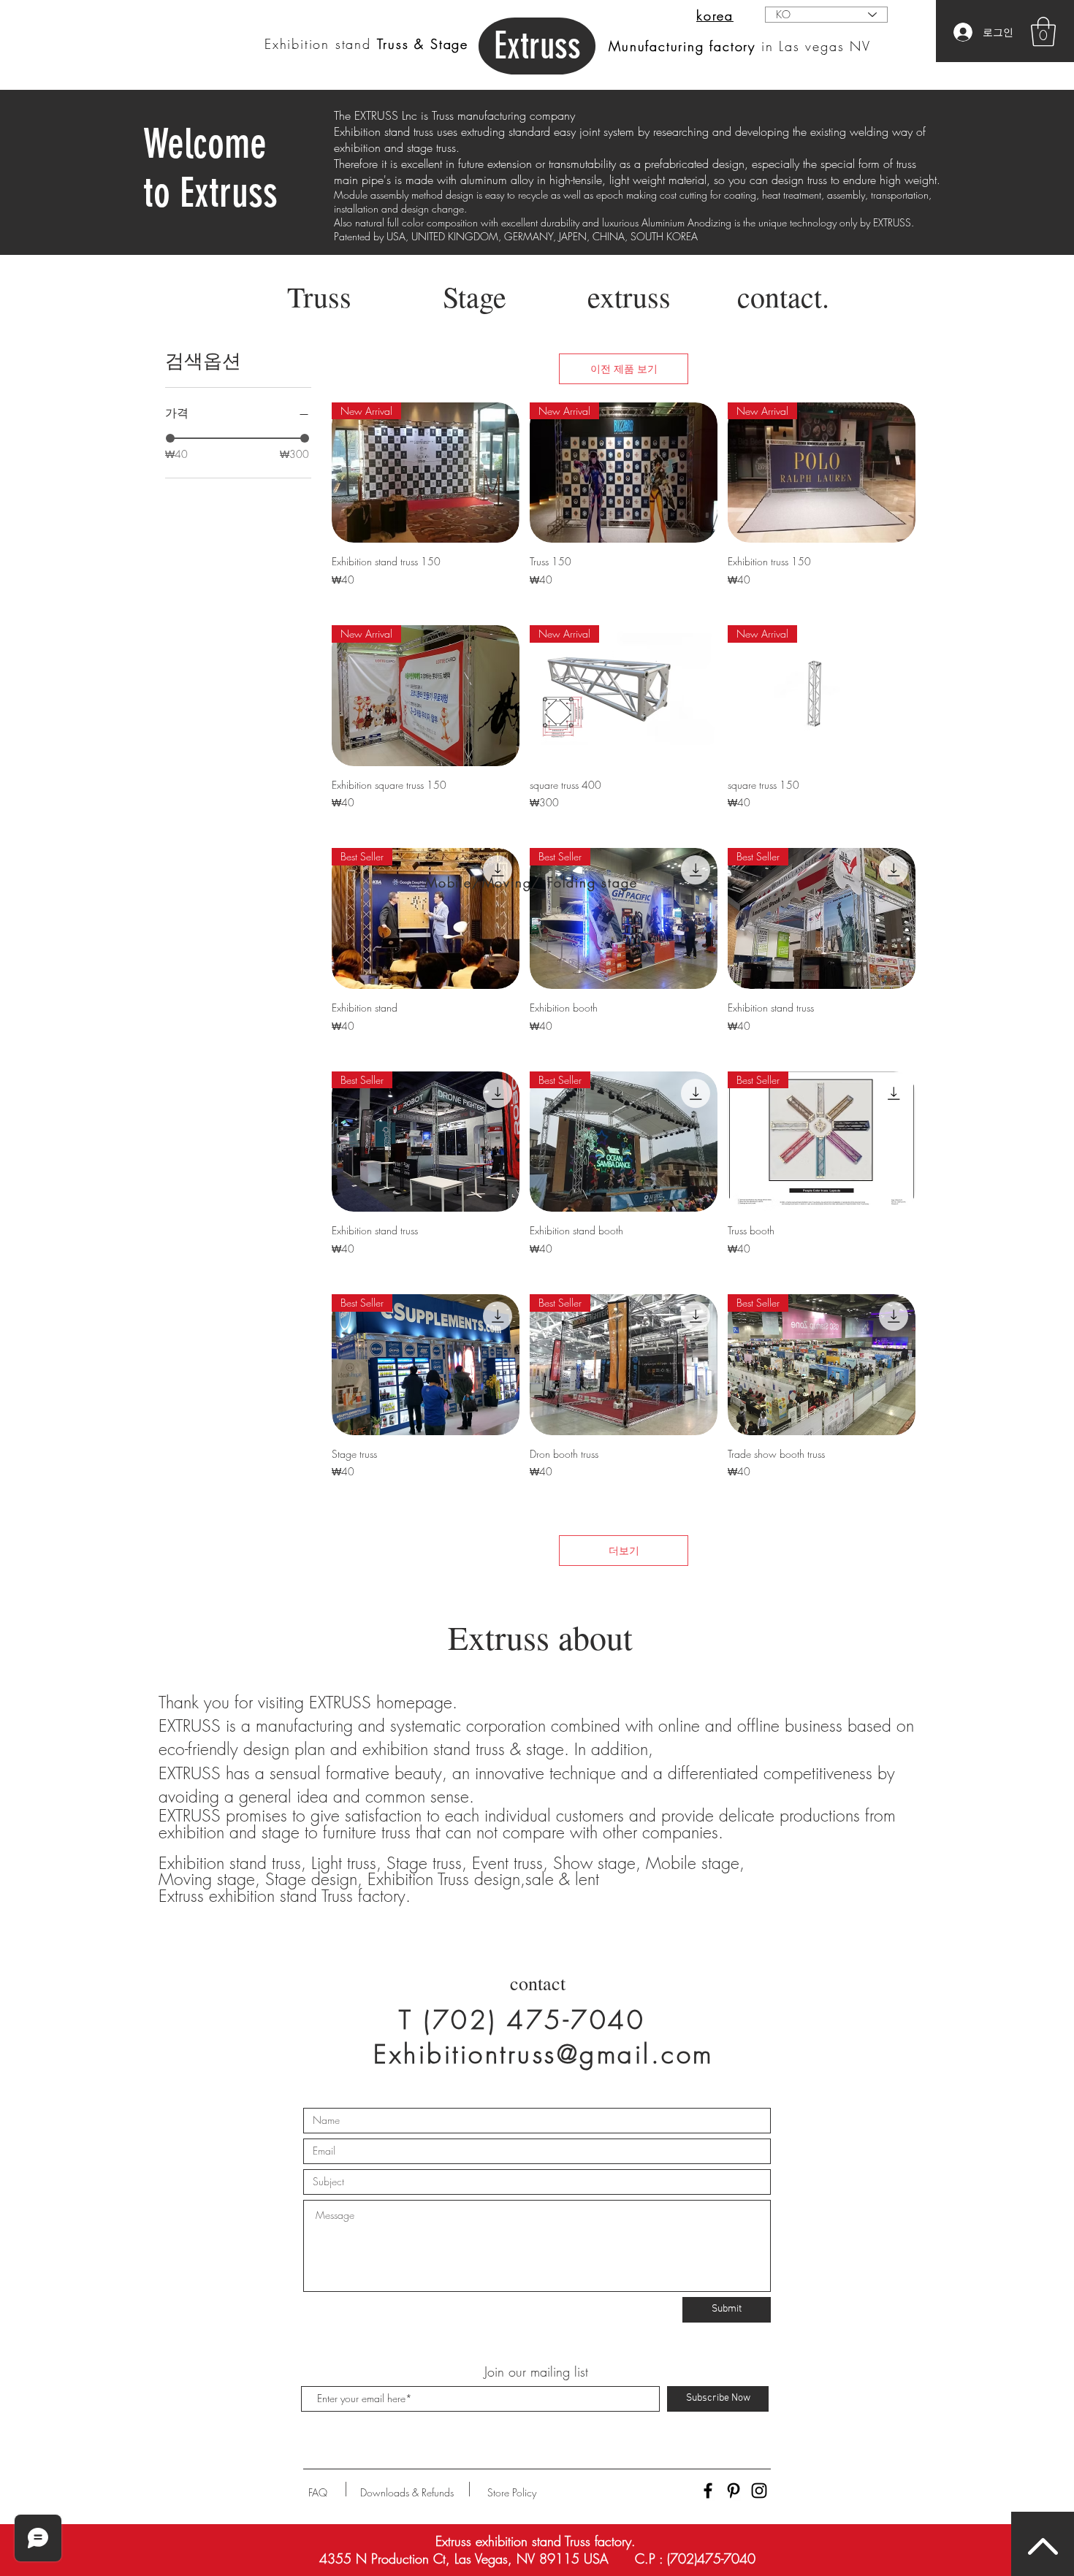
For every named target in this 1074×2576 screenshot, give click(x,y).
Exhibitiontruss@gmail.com (544, 2054)
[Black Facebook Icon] (708, 2491)
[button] (1043, 31)
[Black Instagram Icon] (759, 2491)
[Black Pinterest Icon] (734, 2491)
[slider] (170, 438)
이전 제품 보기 (624, 368)
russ (537, 46)
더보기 (624, 1550)
